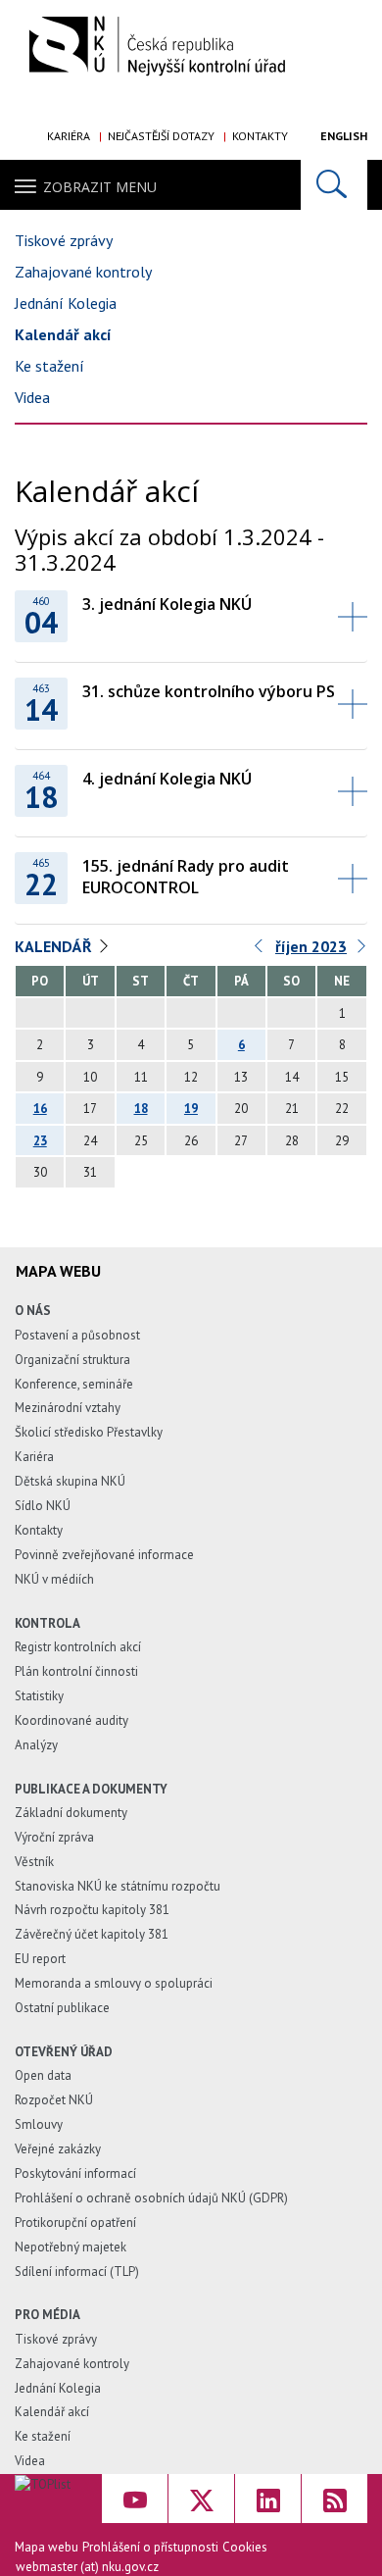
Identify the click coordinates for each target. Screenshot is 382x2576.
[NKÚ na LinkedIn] (268, 2499)
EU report (40, 1959)
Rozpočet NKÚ (54, 2100)
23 (40, 1141)
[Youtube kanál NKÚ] (135, 2499)
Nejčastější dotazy (161, 136)
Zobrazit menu (100, 187)
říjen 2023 (311, 946)
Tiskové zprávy (64, 240)
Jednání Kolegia (66, 303)
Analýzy (36, 1745)
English (344, 136)
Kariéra (69, 136)
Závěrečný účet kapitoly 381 (92, 1934)
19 (191, 1109)
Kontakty (260, 136)
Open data (43, 2075)
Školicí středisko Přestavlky (89, 1432)
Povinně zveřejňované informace (104, 1555)
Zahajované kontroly (83, 272)
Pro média (48, 2315)
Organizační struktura (72, 1360)
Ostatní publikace (62, 2008)
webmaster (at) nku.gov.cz (87, 2567)
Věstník (34, 1862)
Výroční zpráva (54, 1837)
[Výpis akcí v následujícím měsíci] (362, 951)
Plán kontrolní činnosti (76, 1671)
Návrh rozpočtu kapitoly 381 (92, 1910)
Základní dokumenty (71, 1813)
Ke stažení (49, 366)
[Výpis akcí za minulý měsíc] (260, 951)
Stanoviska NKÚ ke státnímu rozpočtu (118, 1886)
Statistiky (39, 1696)
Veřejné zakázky (58, 2149)
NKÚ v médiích (54, 1579)
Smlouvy (39, 2124)
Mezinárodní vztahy (68, 1408)
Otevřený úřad (64, 2052)
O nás (33, 1311)
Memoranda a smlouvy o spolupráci (114, 1983)
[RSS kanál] (334, 2499)
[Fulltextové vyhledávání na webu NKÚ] (334, 185)
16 (40, 1109)
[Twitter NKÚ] (201, 2499)
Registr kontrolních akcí (78, 1647)
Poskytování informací (75, 2173)
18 (141, 1109)
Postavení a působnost (77, 1335)
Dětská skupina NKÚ (70, 1481)
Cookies (245, 2547)
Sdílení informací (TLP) (77, 2272)
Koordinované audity (72, 1720)
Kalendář (53, 946)
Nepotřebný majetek (71, 2247)
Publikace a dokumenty (91, 1789)
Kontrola (48, 1623)
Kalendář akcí (63, 334)
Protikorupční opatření (75, 2222)
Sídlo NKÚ (43, 1506)
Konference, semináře (74, 1384)
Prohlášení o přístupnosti (150, 2547)
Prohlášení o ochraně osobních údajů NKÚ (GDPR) (151, 2198)
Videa (32, 397)
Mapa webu (47, 2547)
